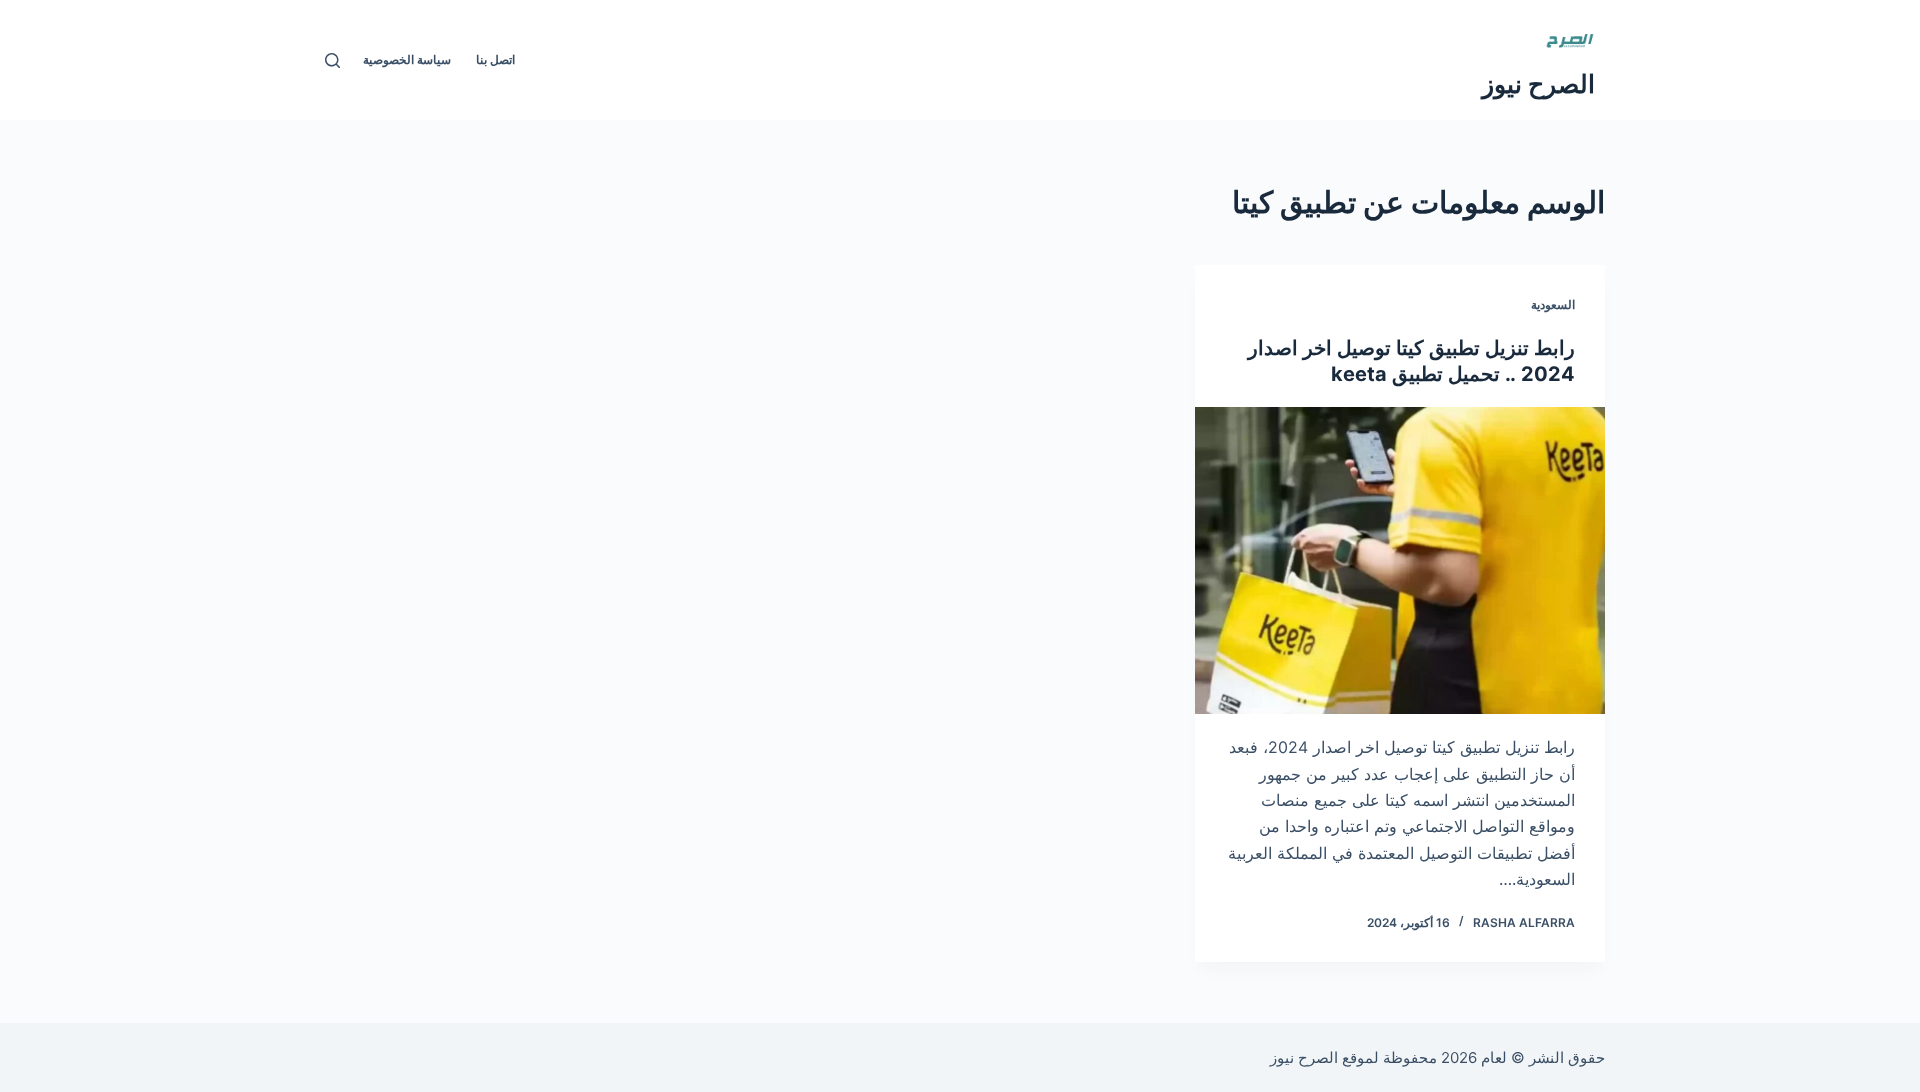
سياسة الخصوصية (407, 59)
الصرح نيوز (1538, 84)
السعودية (1553, 304)
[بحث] (332, 60)
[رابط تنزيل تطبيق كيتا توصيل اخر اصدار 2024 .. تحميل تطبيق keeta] (1400, 561)
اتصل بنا (495, 59)
